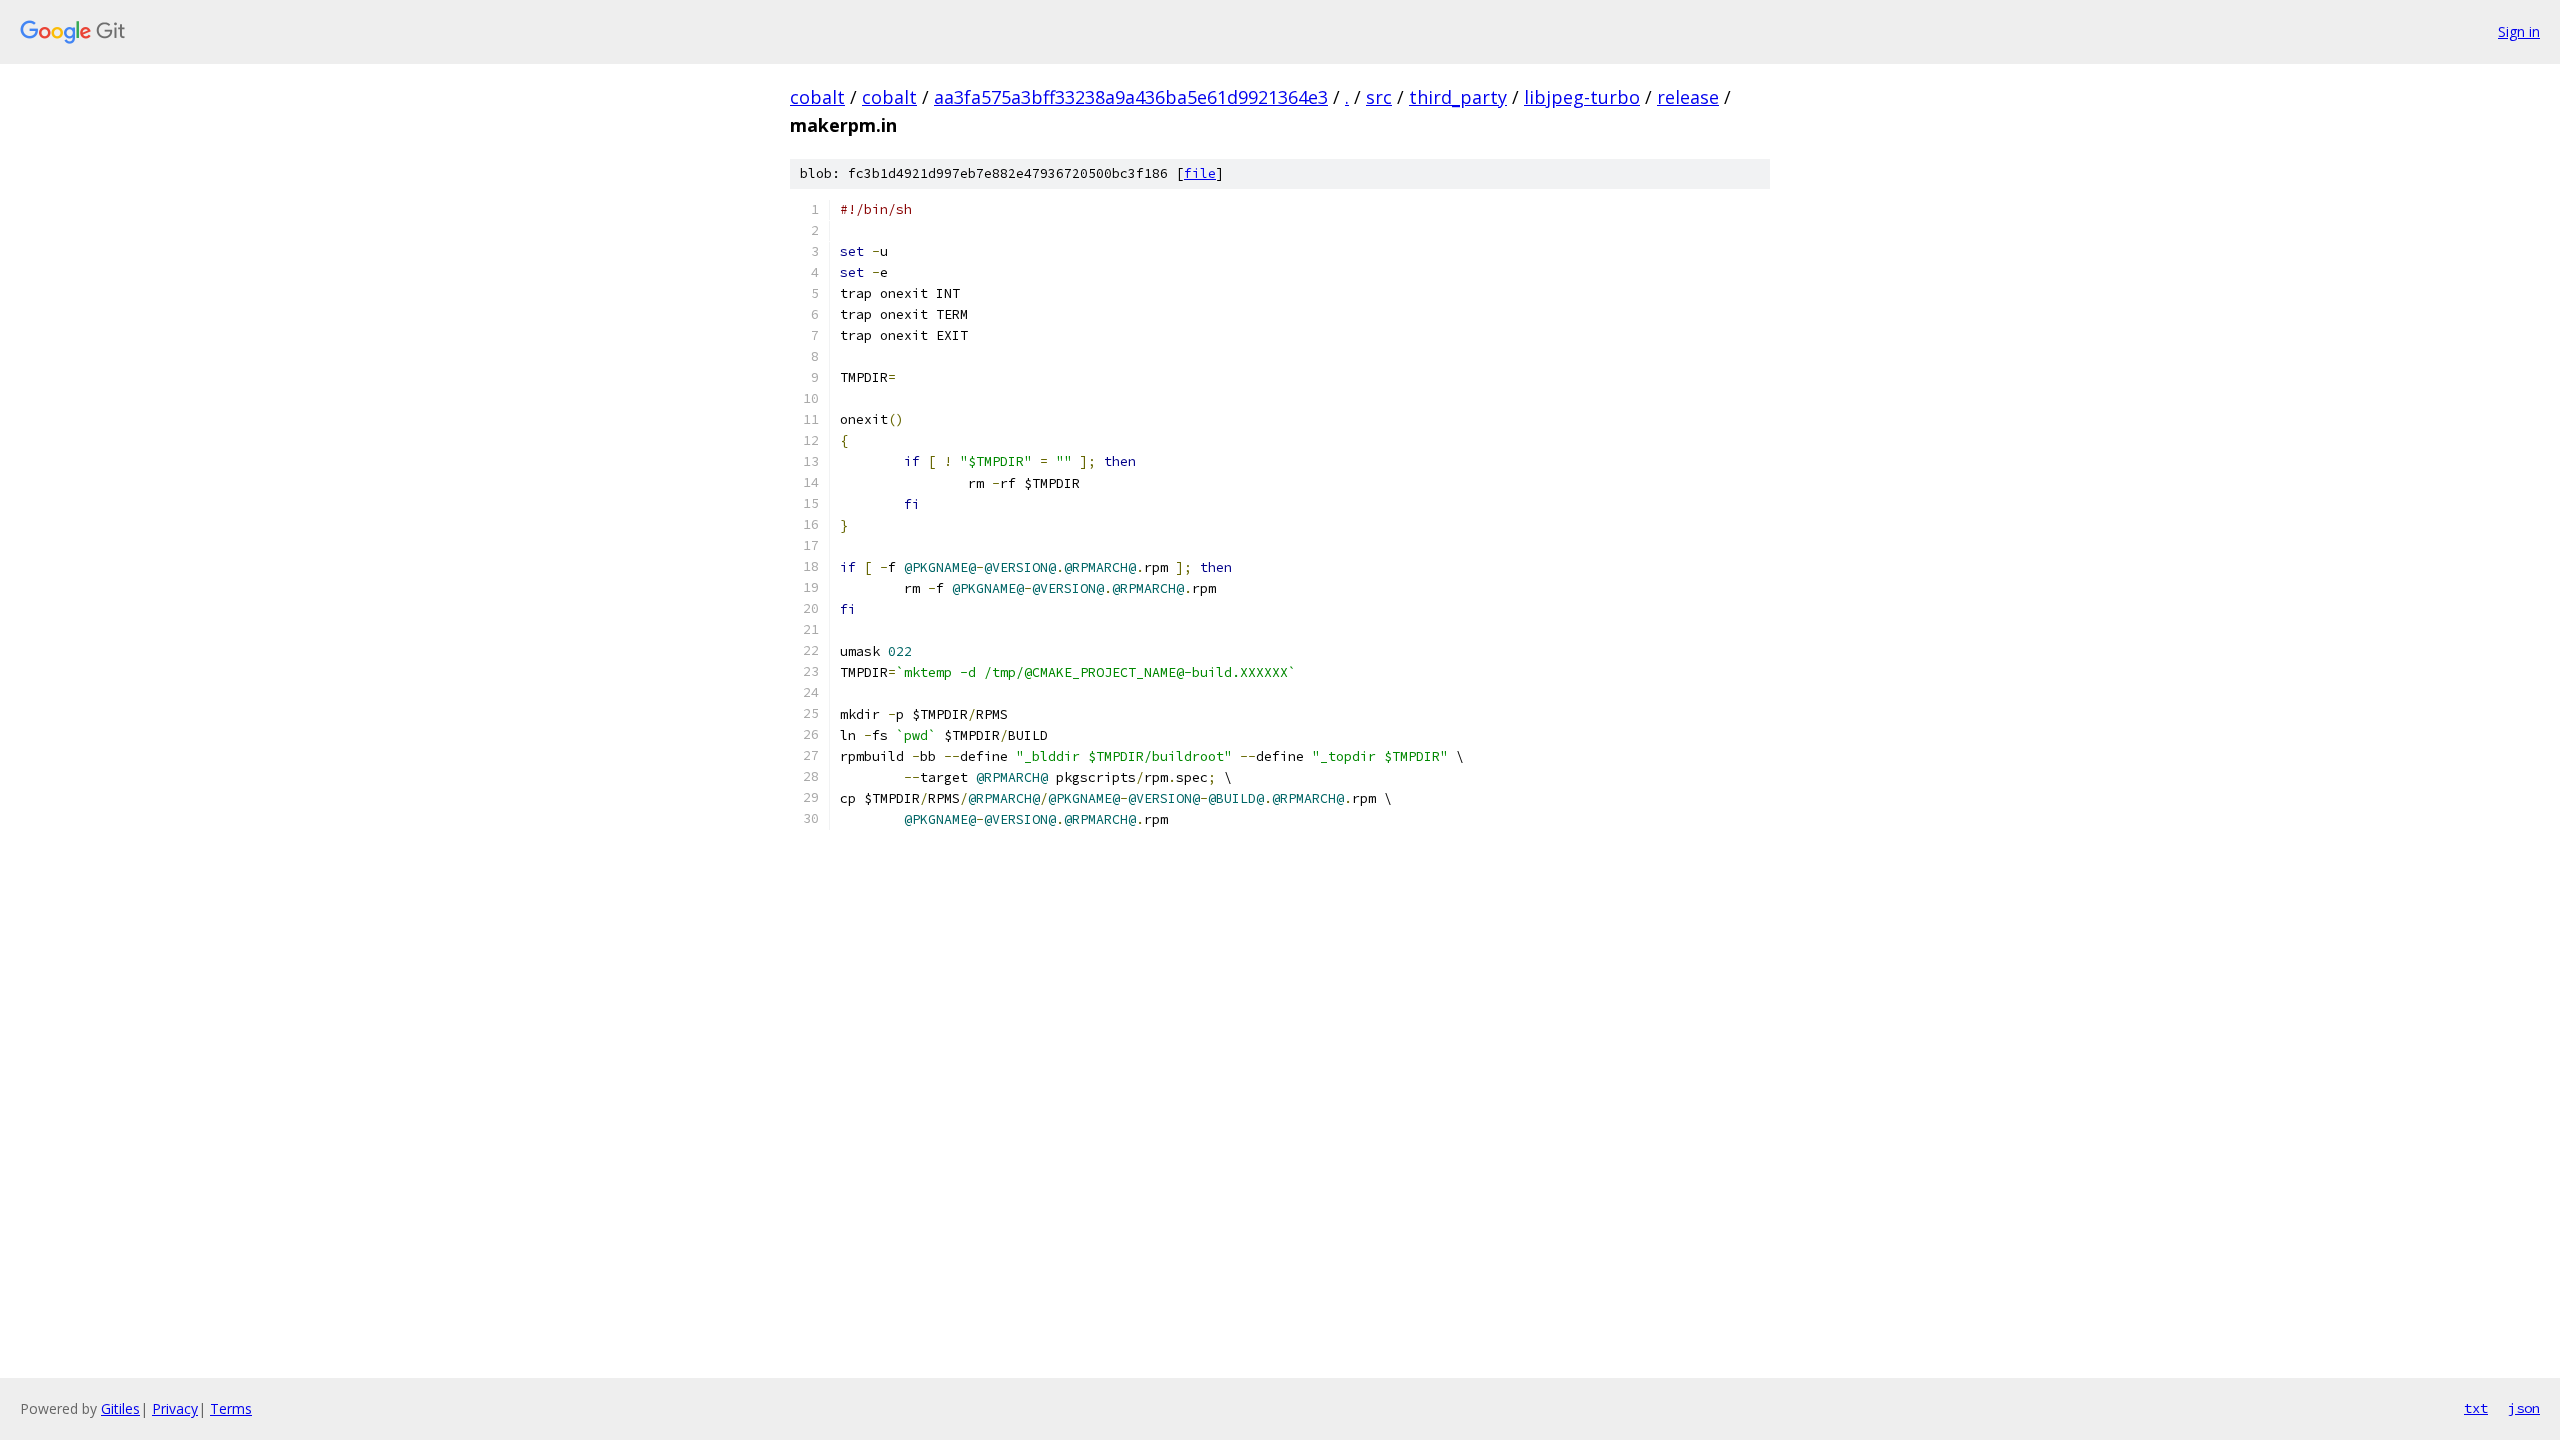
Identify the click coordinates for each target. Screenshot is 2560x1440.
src (1379, 97)
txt (2476, 1408)
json (2524, 1408)
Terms (231, 1408)
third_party (1458, 97)
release (1688, 97)
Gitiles (120, 1408)
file (1200, 173)
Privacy (175, 1408)
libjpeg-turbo (1582, 97)
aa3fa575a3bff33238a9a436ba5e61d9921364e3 (1131, 97)
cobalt (817, 97)
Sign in (2519, 31)
